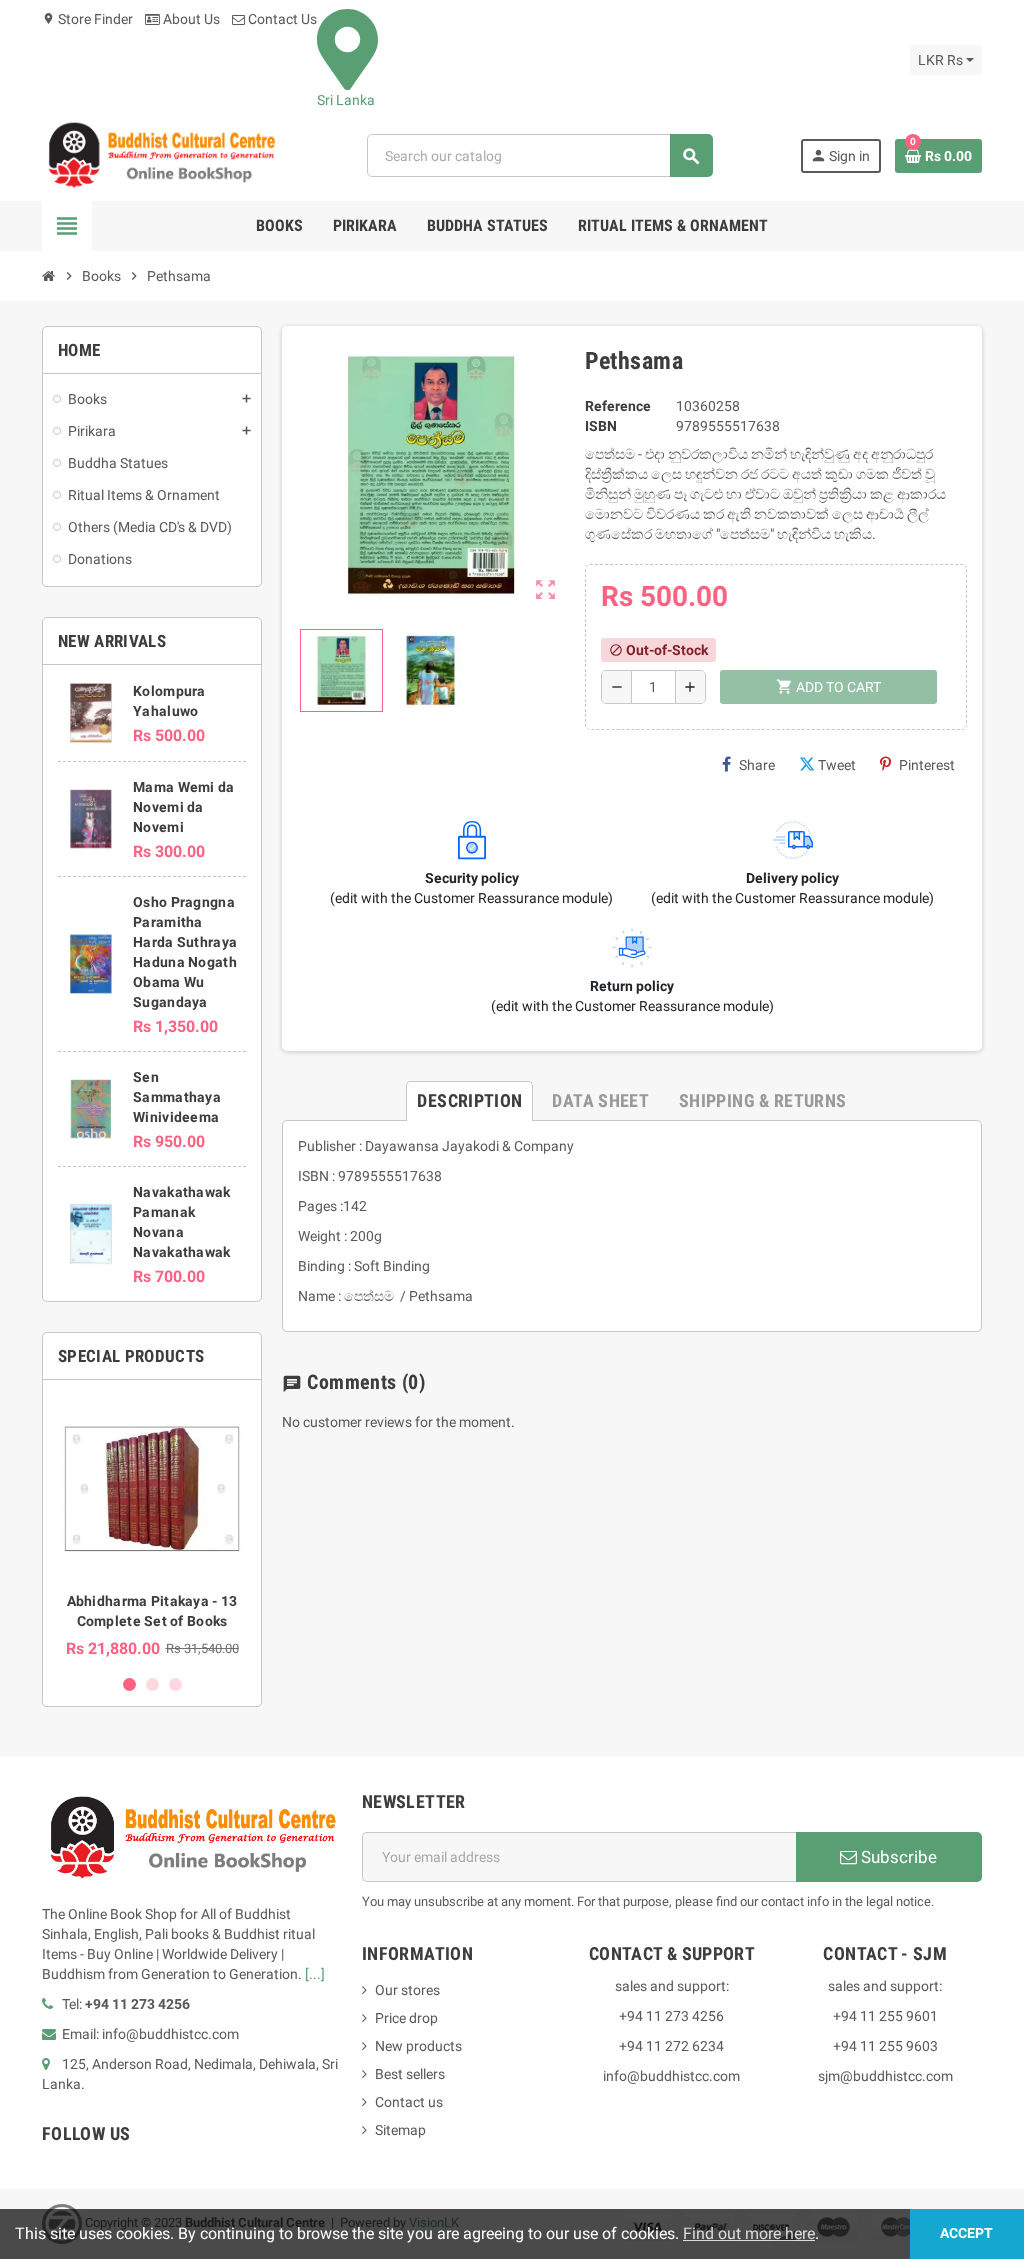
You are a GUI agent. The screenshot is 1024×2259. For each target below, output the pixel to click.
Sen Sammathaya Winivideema (177, 1097)
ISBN (601, 426)
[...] (315, 1974)
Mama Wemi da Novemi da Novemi (183, 807)
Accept (966, 2233)
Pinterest (927, 765)
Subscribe (897, 1857)
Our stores (407, 1990)
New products (418, 2046)
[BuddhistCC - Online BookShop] (161, 155)
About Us (190, 19)
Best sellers (410, 2074)
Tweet (837, 765)
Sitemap (400, 2130)
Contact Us (281, 19)
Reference (618, 406)
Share (757, 765)
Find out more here (749, 2233)
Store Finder (87, 19)
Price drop (406, 2018)
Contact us (409, 2102)
